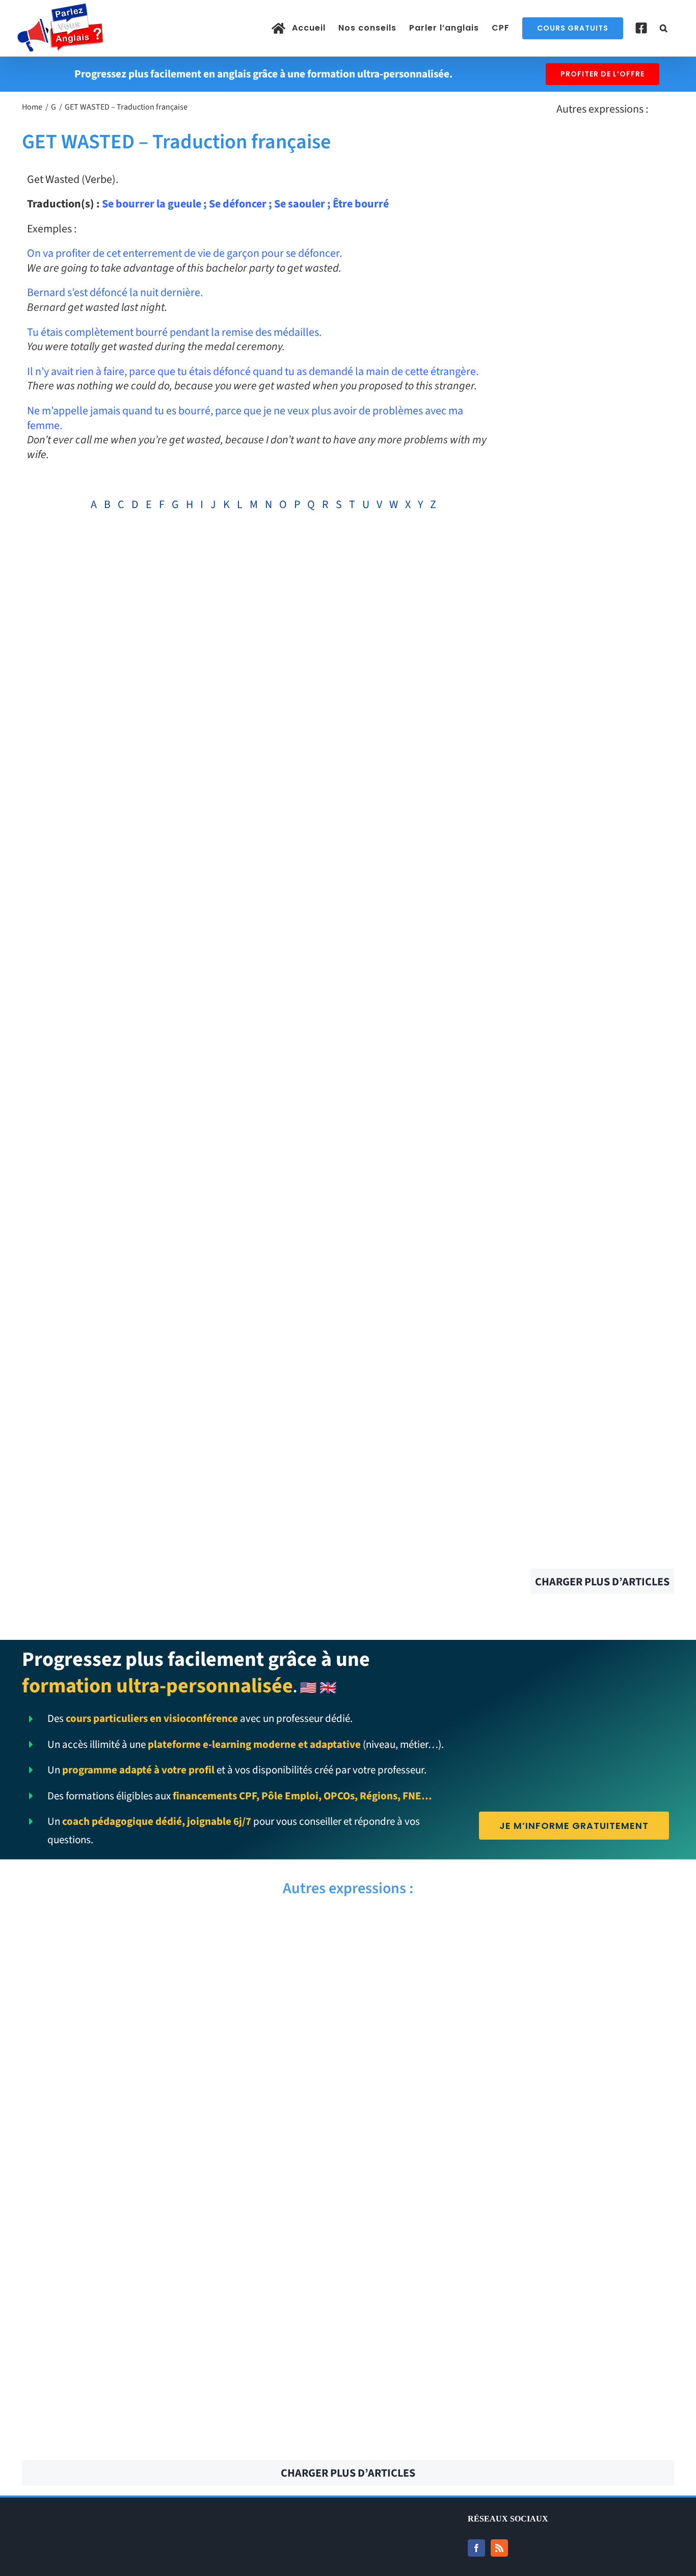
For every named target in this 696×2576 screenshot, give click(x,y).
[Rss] (499, 2548)
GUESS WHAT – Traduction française (181, 2210)
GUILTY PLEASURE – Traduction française (181, 2042)
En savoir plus (602, 193)
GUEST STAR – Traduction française (181, 2098)
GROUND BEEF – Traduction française (181, 2378)
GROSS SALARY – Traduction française (181, 2434)
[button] (664, 28)
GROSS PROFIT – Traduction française (515, 2434)
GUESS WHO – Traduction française (515, 2154)
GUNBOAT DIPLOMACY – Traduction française (515, 1930)
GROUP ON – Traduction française (515, 2266)
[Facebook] (476, 2548)
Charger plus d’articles (602, 1582)
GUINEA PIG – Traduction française (181, 1986)
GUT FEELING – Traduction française (181, 1930)
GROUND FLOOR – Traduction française (515, 2322)
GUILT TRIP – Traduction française (515, 2042)
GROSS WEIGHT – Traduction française (515, 2378)
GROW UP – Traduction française (515, 2210)
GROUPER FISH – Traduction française (181, 2266)
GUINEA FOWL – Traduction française (515, 1986)
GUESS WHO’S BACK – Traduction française (181, 2154)
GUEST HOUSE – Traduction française (515, 2098)
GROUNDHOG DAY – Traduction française (181, 2322)
